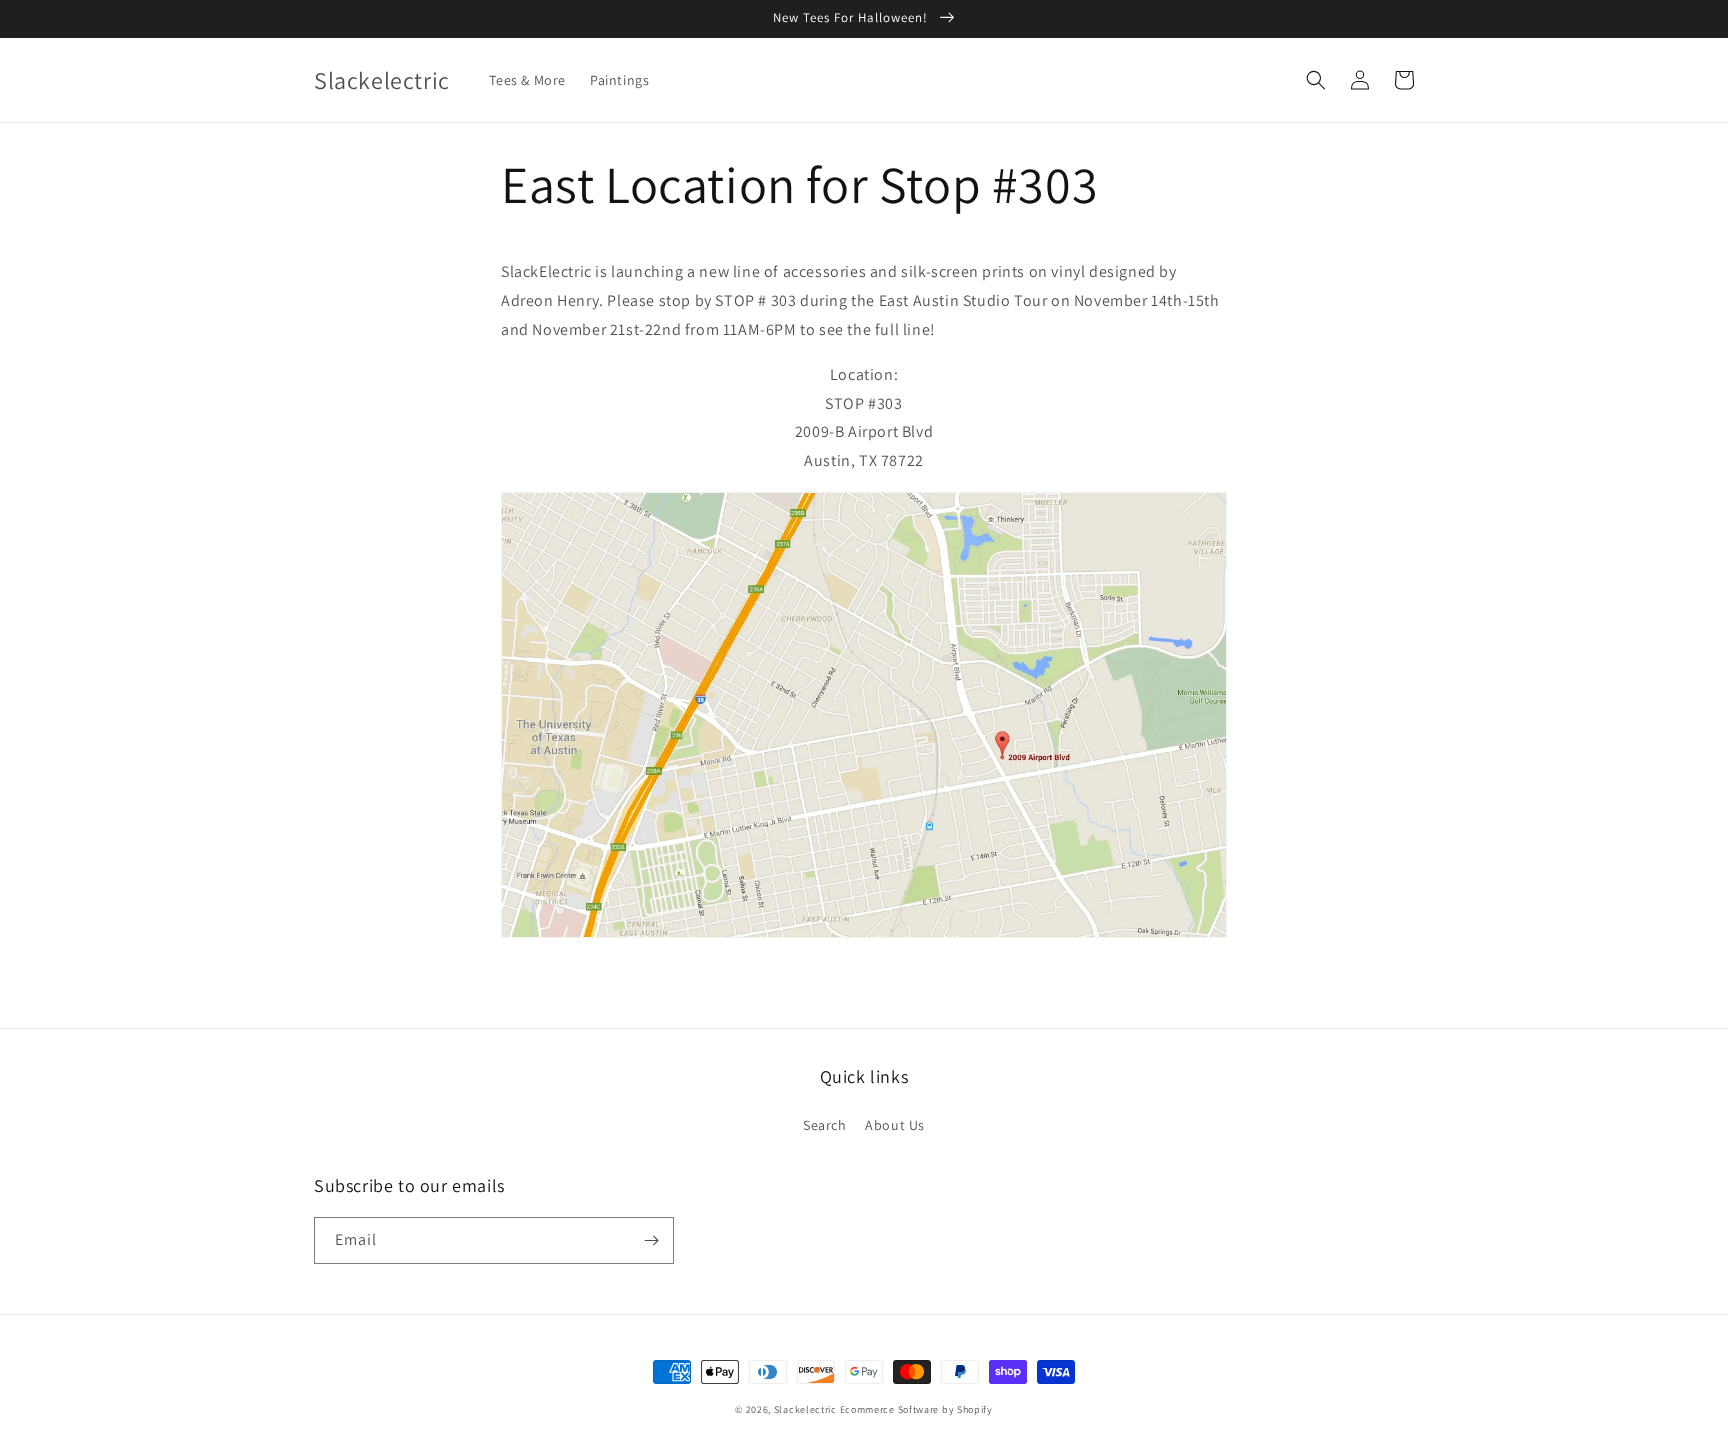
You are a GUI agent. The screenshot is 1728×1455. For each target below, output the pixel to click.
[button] (1316, 80)
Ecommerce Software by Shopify (916, 1409)
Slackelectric (805, 1409)
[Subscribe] (651, 1240)
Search (825, 1125)
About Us (895, 1125)
